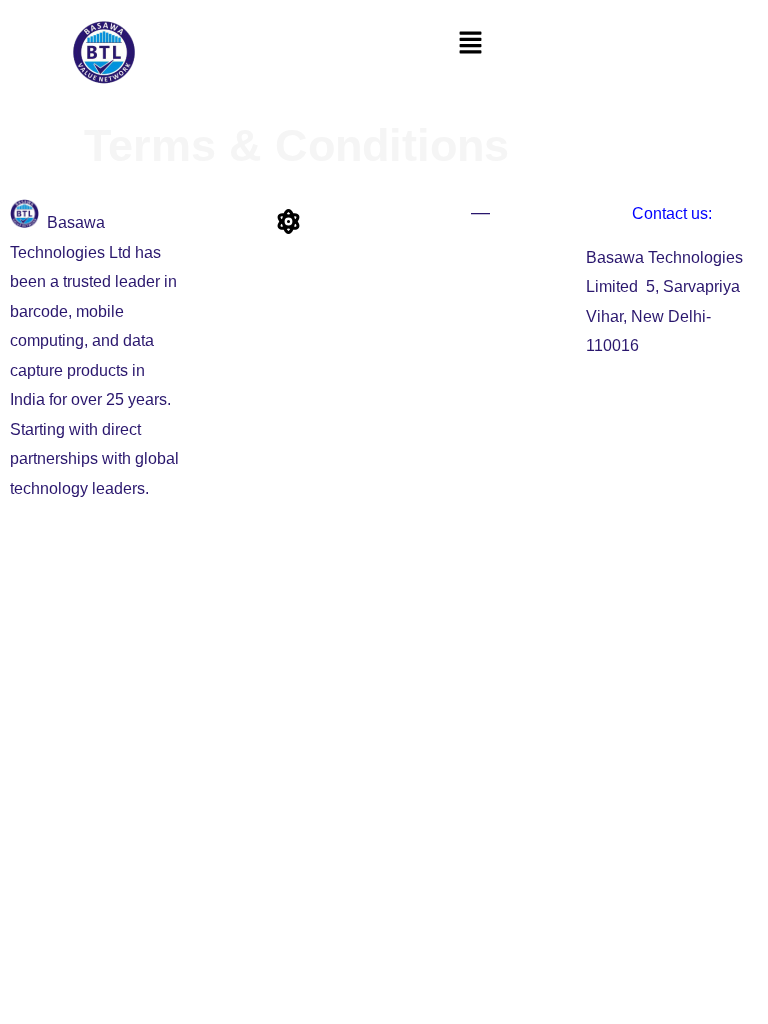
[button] (470, 42)
